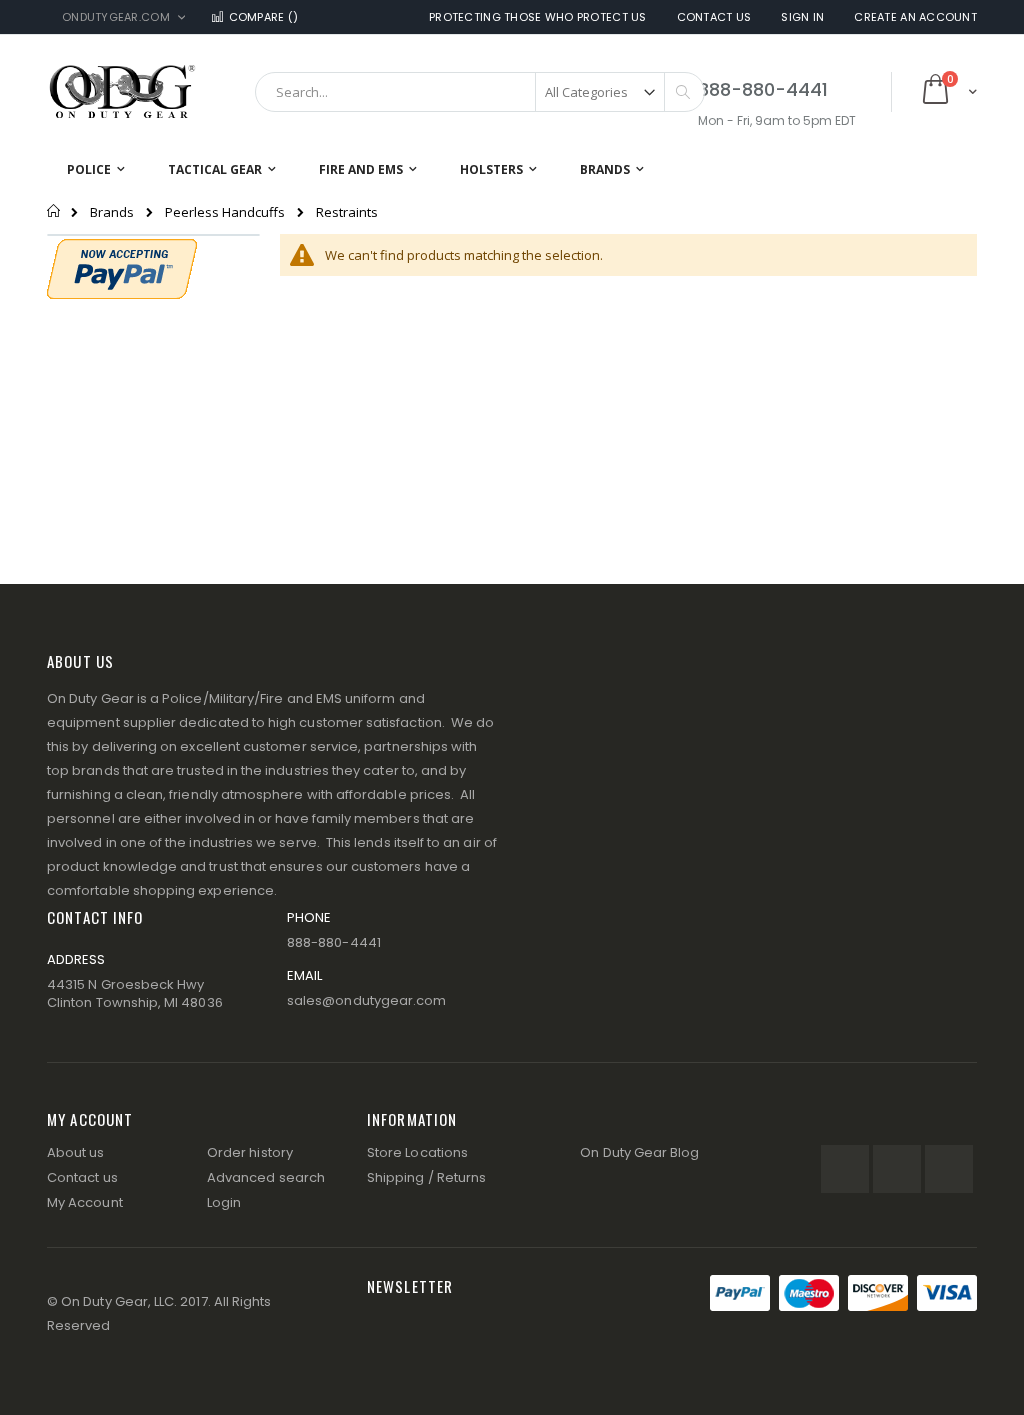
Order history (250, 1152)
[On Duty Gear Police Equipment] (122, 91)
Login (224, 1202)
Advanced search (266, 1177)
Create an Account (915, 17)
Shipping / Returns (426, 1177)
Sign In (802, 17)
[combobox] (480, 92)
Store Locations (417, 1152)
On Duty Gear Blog (639, 1152)
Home (54, 211)
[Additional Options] (122, 266)
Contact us (82, 1177)
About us (76, 1152)
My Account (85, 1202)
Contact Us (714, 17)
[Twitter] (897, 1169)
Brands (112, 212)
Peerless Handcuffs (225, 212)
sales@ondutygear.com (366, 1000)
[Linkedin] (949, 1169)
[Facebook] (845, 1169)
